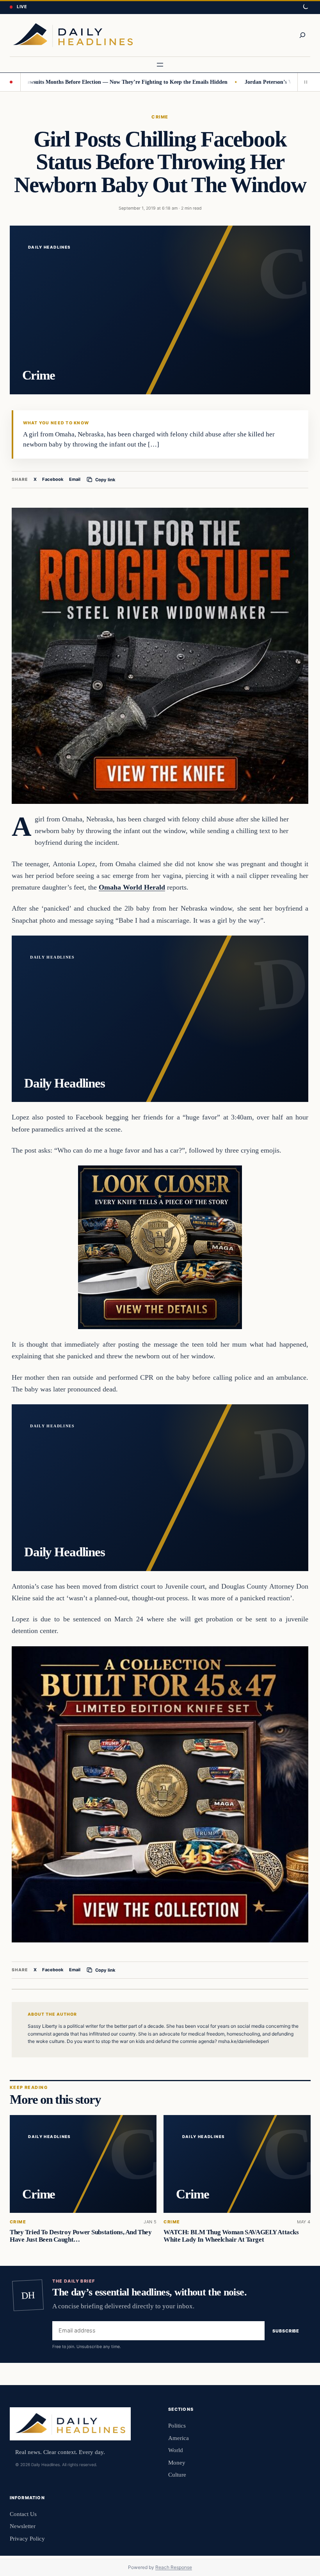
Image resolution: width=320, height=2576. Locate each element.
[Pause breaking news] (304, 82)
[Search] (302, 35)
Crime (160, 117)
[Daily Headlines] (73, 35)
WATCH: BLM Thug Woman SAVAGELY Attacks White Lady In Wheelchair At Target (231, 2236)
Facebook (53, 479)
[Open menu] (160, 65)
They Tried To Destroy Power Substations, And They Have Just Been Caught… (81, 2236)
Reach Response (174, 2567)
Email (75, 479)
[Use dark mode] (305, 7)
